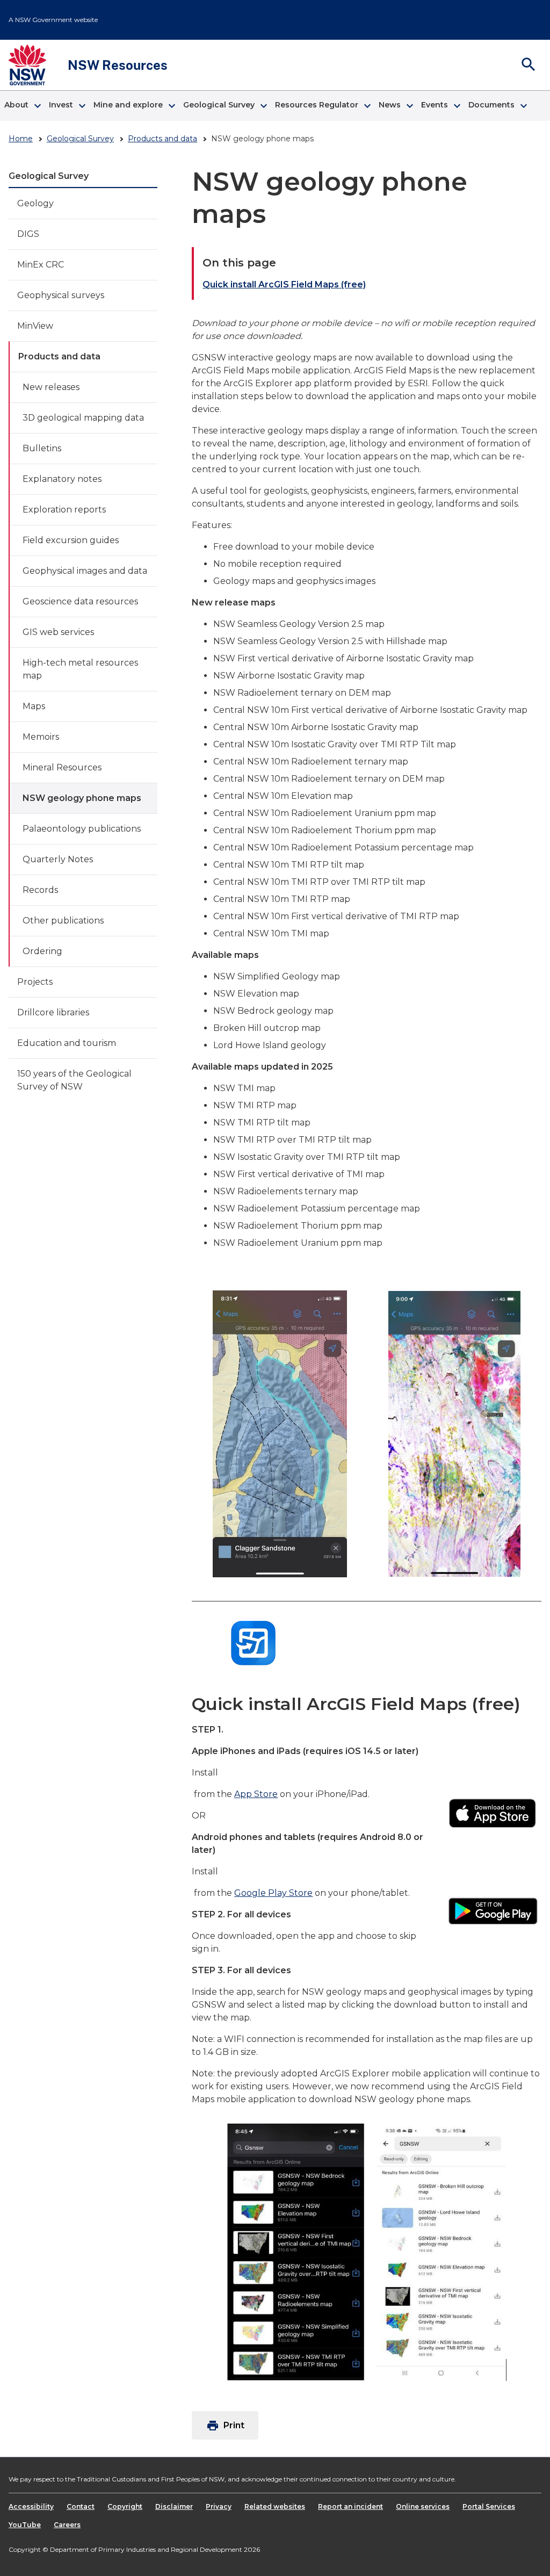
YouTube (25, 2525)
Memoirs (41, 737)
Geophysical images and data (85, 571)
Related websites (275, 2506)
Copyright (125, 2506)
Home (21, 139)
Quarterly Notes (58, 859)
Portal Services (489, 2506)
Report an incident (350, 2506)
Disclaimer (174, 2506)
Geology (35, 203)
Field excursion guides (71, 540)
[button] (22, 106)
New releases (51, 387)
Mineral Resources (62, 767)
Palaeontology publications (82, 829)
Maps (34, 706)
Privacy (219, 2506)
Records (40, 890)
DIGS (28, 234)
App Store (256, 1794)
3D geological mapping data (83, 418)
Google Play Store (273, 1893)
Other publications (63, 921)
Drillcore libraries (53, 1012)
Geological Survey (80, 139)
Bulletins (42, 448)
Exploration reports (64, 510)
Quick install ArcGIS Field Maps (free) (284, 284)
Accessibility (31, 2506)
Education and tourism (67, 1043)
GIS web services (58, 632)
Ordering (42, 951)
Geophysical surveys (61, 295)
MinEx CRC (41, 265)
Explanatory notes (62, 479)
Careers (67, 2525)
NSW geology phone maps (82, 798)
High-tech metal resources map (80, 669)
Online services (423, 2506)
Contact (81, 2506)
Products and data (162, 139)
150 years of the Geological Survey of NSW (74, 1080)
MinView (35, 326)
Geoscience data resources (80, 601)
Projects (35, 982)
